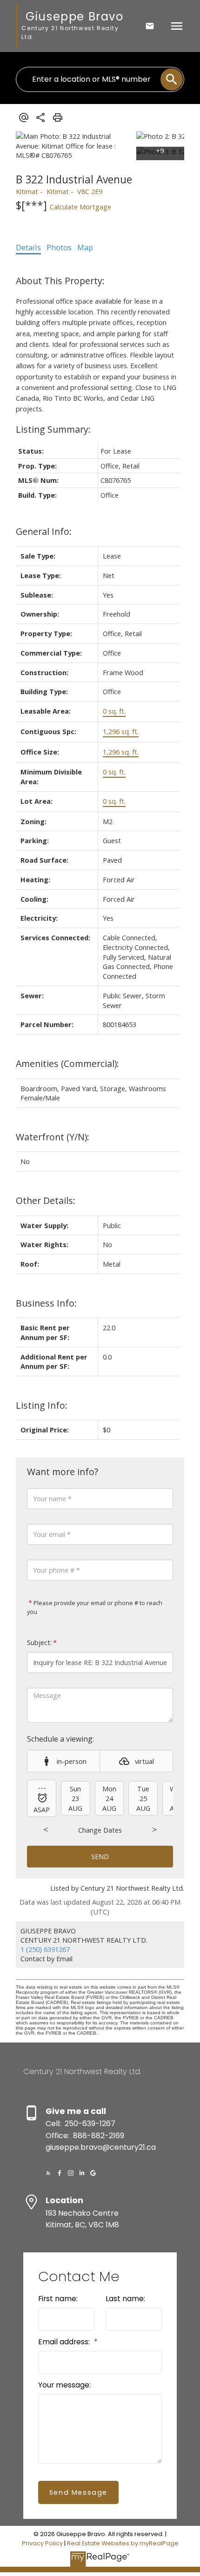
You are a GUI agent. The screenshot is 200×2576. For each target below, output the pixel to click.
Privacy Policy (42, 2543)
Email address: (65, 2342)
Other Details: (46, 1200)
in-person (72, 1761)
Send (100, 1856)
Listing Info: (42, 1405)
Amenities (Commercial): (67, 1064)
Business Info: (46, 1303)
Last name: (125, 2299)
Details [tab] (28, 247)
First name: (58, 2299)
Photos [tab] (59, 247)
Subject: (39, 1643)
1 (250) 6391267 (45, 1949)
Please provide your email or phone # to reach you (95, 1607)
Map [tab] (85, 247)
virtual (144, 1761)
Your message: (64, 2385)
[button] (48, 2173)
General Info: (44, 531)
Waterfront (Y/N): (53, 1137)
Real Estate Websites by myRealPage (123, 2543)
